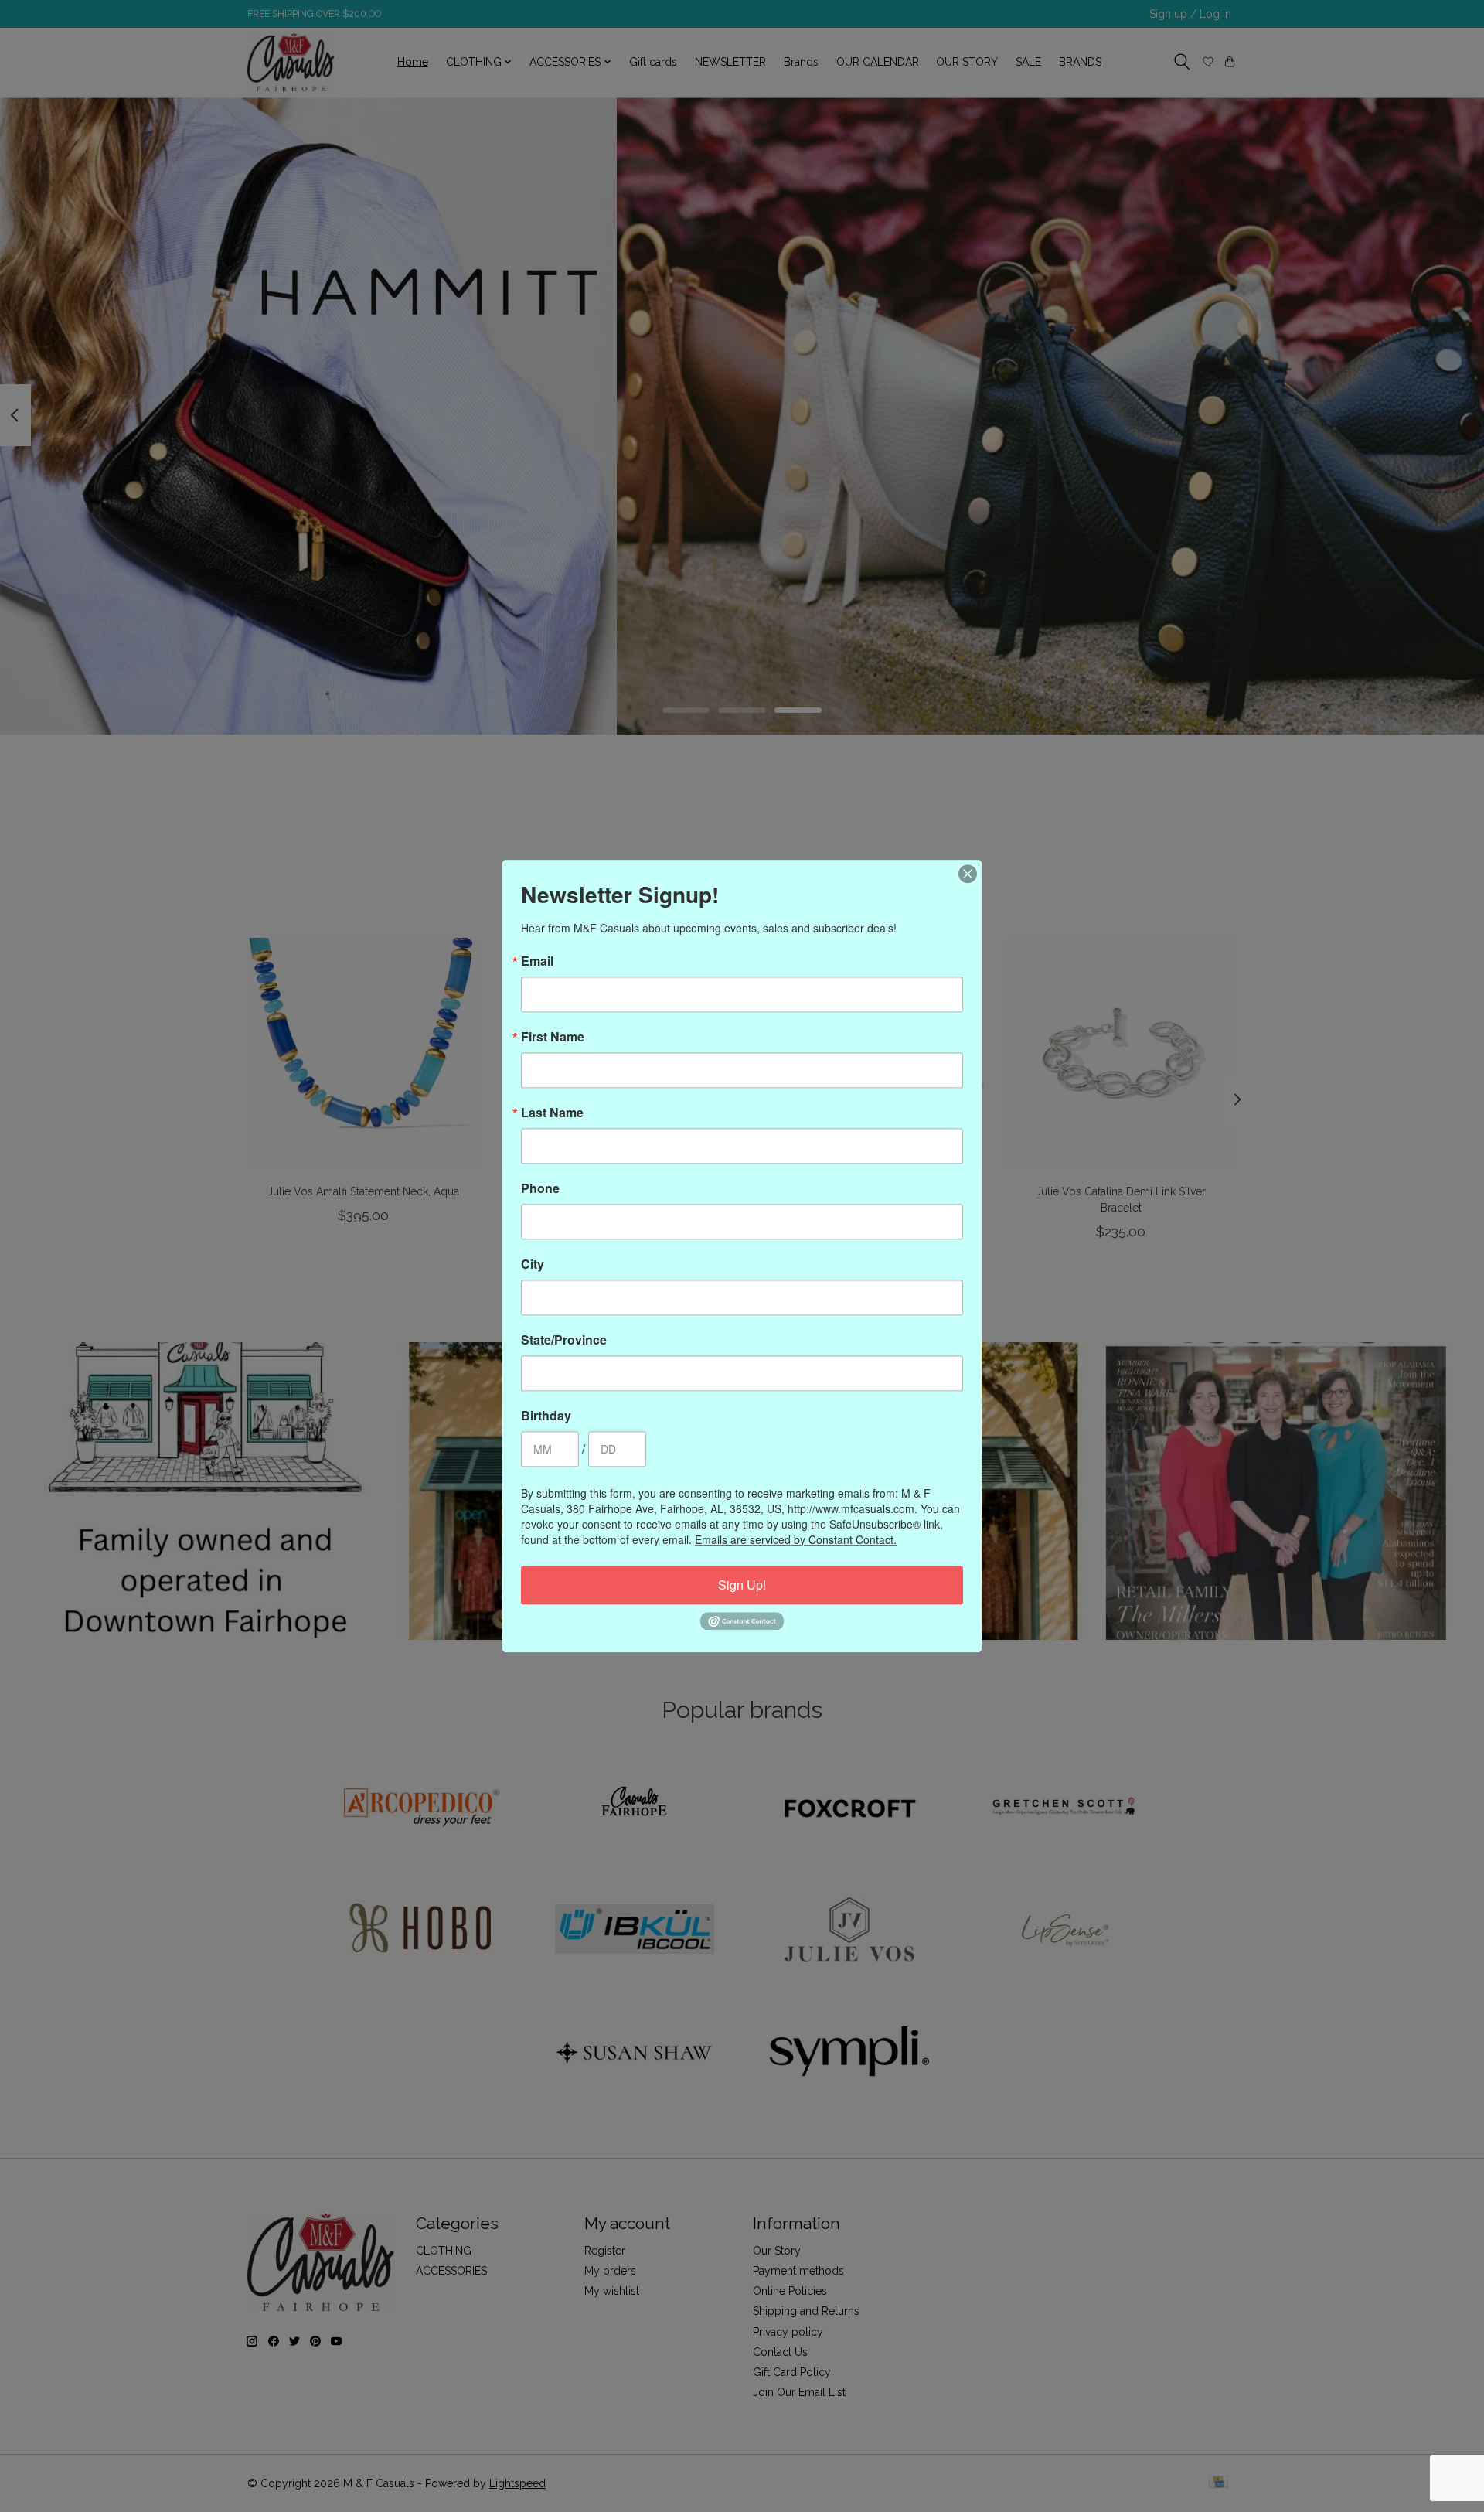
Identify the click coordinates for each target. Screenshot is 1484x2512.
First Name (553, 1037)
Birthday (546, 1416)
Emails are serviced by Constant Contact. (796, 1539)
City (533, 1264)
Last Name (552, 1113)
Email (537, 961)
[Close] (968, 874)
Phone (540, 1188)
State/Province (564, 1340)
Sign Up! (742, 1585)
